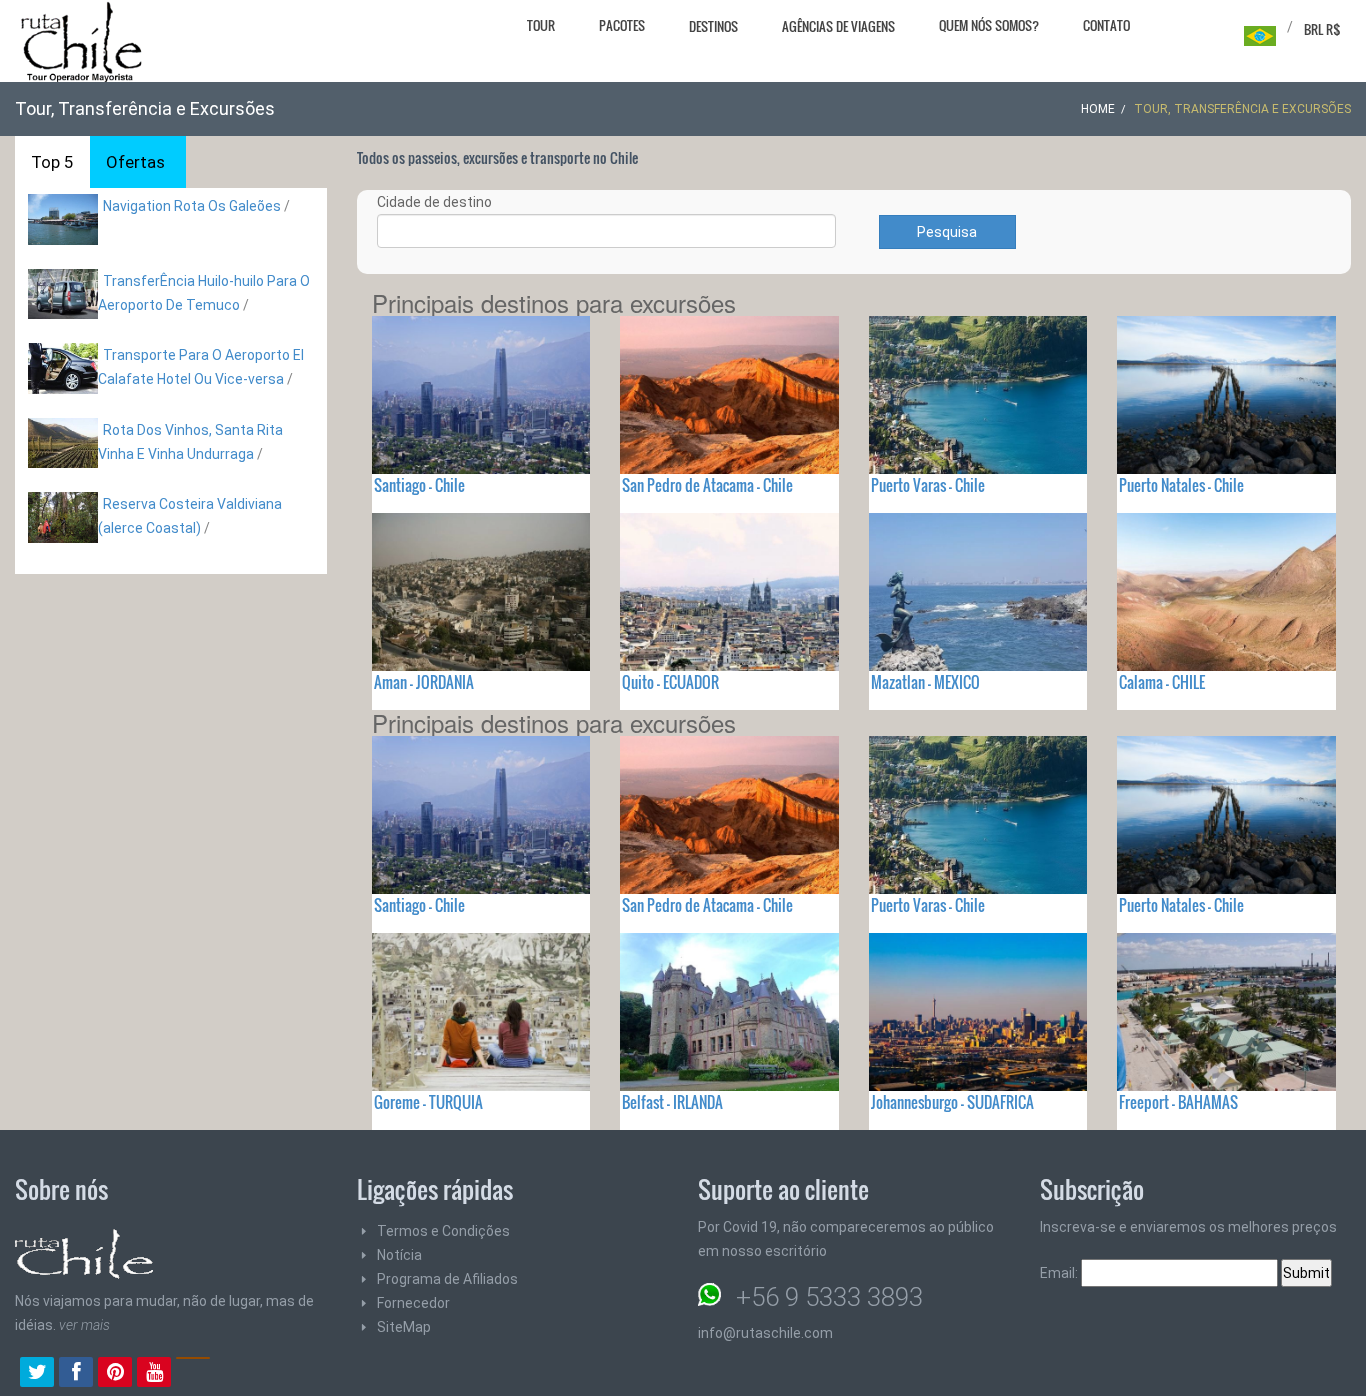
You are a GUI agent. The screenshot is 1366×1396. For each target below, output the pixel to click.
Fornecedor (413, 1303)
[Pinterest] (115, 1374)
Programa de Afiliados (447, 1279)
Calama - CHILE (1162, 682)
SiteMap (404, 1327)
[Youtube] (154, 1374)
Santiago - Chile (419, 485)
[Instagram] (193, 1374)
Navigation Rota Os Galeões (192, 206)
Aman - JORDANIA (424, 682)
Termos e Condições (443, 1231)
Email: (1060, 1273)
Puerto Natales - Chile (1181, 485)
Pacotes (622, 25)
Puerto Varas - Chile (928, 485)
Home (1098, 109)
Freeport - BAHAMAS (1178, 1102)
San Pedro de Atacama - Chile (707, 485)
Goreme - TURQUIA (428, 1102)
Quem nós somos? (989, 25)
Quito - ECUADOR (670, 682)
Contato (1106, 25)
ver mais (84, 1325)
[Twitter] (37, 1374)
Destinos (713, 26)
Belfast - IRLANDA (672, 1102)
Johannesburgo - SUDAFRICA (952, 1102)
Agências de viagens (838, 26)
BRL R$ (1322, 29)
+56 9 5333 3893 (829, 1297)
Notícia (399, 1255)
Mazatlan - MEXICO (925, 682)
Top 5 (52, 162)
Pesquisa (947, 232)
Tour (541, 25)
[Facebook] (76, 1374)
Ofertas (135, 162)
